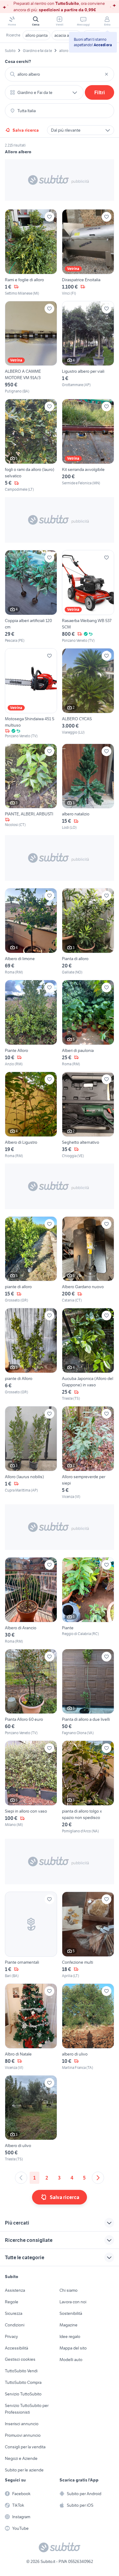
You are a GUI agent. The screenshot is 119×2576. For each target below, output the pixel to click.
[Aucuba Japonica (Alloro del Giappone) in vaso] (88, 1355)
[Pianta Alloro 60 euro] (31, 1693)
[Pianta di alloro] (88, 932)
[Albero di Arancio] (31, 1601)
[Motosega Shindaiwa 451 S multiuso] (31, 693)
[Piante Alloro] (31, 1023)
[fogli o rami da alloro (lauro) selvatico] (31, 446)
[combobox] (60, 74)
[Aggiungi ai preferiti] (49, 217)
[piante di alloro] (31, 1260)
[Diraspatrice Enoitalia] (88, 253)
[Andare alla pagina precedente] (21, 2178)
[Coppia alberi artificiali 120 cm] (31, 597)
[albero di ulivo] (88, 2027)
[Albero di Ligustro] (31, 1115)
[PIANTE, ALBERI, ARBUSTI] (31, 787)
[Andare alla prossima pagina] (98, 2178)
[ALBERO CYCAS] (88, 693)
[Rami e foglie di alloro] (31, 253)
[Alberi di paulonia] (88, 1023)
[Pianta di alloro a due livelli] (88, 1693)
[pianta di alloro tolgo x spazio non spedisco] (88, 1787)
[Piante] (88, 1601)
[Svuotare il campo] (106, 74)
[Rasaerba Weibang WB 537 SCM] (88, 597)
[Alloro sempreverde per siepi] (88, 1453)
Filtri (100, 92)
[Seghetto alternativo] (88, 1115)
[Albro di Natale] (31, 2027)
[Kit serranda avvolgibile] (88, 446)
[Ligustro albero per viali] (88, 348)
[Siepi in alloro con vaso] (31, 1787)
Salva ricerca (26, 130)
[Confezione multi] (88, 1935)
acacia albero (66, 35)
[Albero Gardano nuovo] (88, 1260)
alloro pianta (36, 35)
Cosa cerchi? (18, 61)
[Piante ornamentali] (31, 1935)
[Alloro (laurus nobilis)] (31, 1453)
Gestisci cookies (20, 2359)
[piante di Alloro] (31, 1355)
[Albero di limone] (31, 932)
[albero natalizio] (88, 787)
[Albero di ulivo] (31, 2119)
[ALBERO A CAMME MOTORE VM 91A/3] (31, 348)
